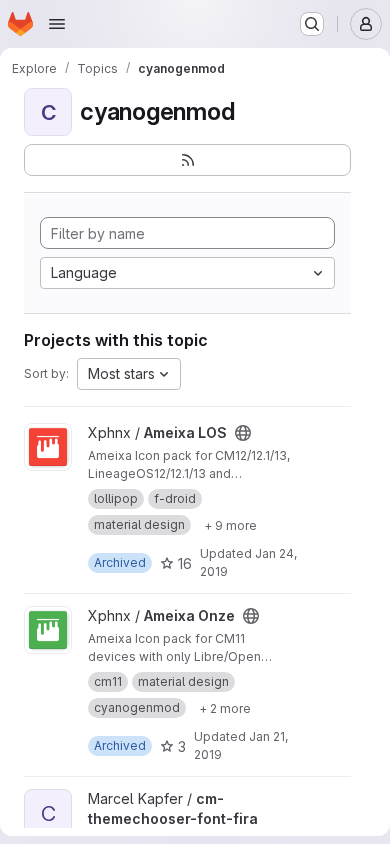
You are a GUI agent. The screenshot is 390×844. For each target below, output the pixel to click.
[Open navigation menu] (57, 24)
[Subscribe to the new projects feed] (187, 160)
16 (185, 563)
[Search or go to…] (312, 24)
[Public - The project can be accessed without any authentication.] (243, 433)
